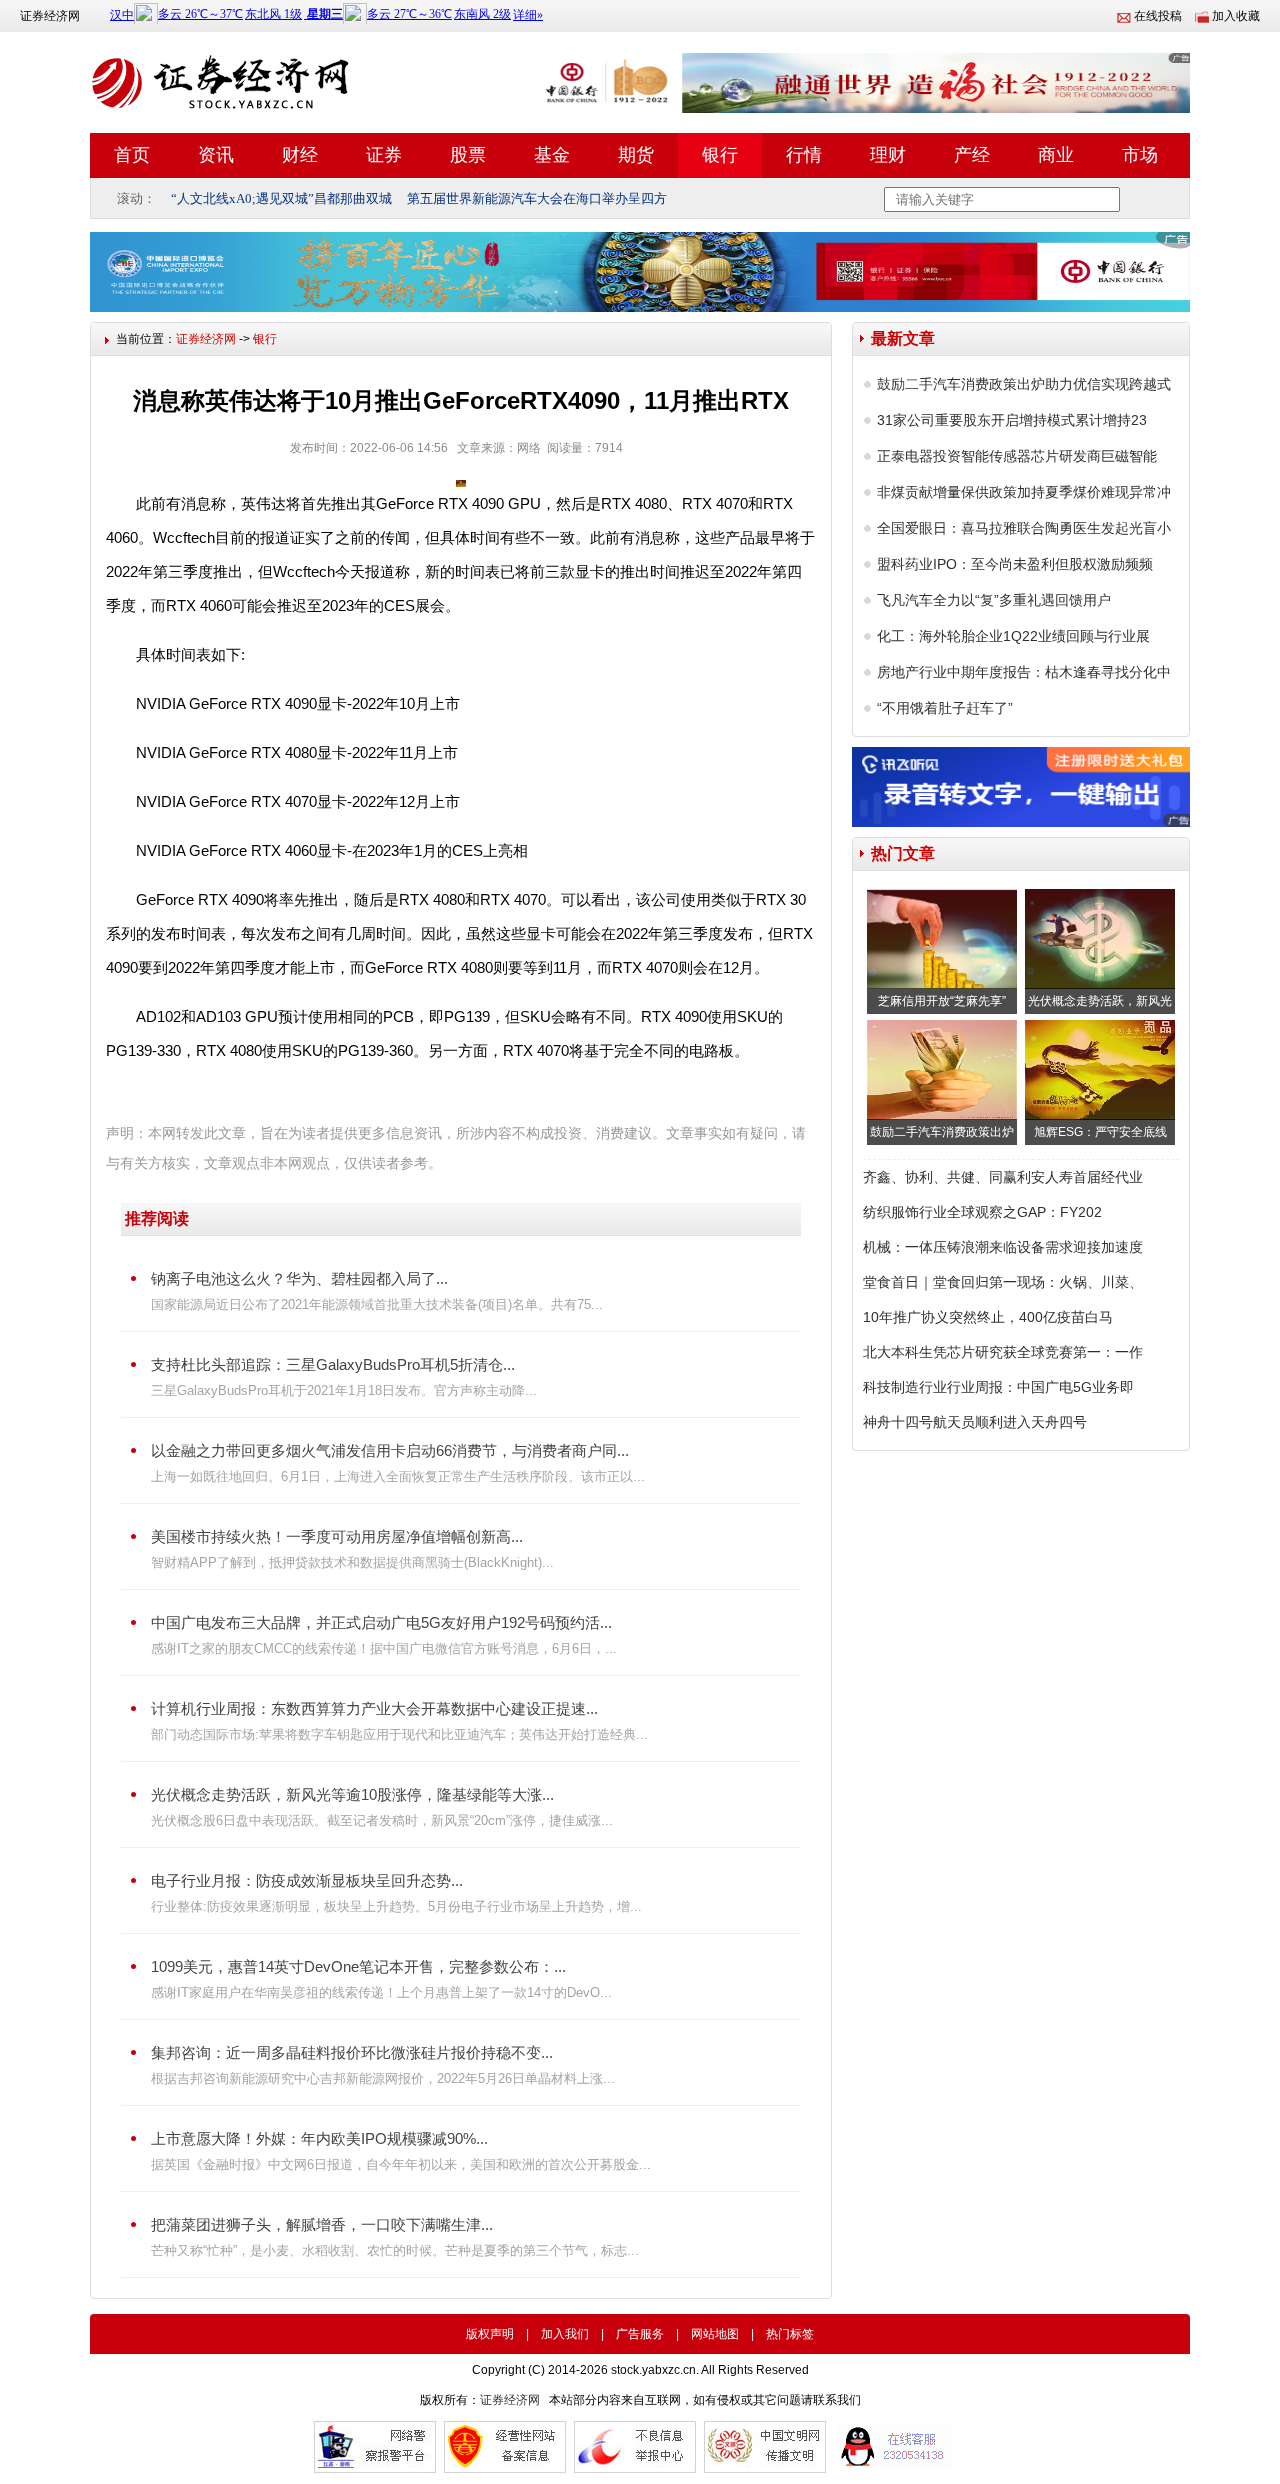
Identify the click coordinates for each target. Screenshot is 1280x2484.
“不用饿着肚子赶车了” (945, 708)
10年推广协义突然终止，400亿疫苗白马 (988, 1317)
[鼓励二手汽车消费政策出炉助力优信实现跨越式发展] (942, 1070)
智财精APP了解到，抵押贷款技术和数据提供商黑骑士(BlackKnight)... (352, 1562)
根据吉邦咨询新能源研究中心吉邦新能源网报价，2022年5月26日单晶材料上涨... (383, 2078)
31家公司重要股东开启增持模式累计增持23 (1012, 420)
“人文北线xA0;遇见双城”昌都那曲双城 (281, 198)
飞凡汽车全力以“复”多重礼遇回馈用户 (994, 600)
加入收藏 (1236, 16)
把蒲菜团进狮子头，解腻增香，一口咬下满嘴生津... (322, 2224)
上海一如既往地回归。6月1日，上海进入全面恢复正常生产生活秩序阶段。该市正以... (398, 1476)
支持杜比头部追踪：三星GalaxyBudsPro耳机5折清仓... (333, 1364)
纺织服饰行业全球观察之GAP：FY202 (982, 1212)
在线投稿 (1158, 16)
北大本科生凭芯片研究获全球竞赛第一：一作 (1003, 1352)
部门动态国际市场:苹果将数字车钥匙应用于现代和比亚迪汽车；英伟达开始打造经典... (399, 1734)
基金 (552, 155)
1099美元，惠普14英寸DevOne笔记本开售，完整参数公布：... (358, 1966)
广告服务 (640, 2334)
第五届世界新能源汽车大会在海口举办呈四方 (537, 198)
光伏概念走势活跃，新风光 (1100, 1001)
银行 (720, 155)
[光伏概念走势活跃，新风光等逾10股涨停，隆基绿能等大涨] (1100, 939)
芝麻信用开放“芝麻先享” (942, 1001)
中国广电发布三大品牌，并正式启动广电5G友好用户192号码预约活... (381, 1622)
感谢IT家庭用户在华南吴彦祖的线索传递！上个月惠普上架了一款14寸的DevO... (381, 1992)
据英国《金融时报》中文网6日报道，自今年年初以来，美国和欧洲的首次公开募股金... (401, 2164)
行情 (804, 155)
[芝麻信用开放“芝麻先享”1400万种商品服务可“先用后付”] (942, 939)
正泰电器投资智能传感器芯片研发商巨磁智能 (1017, 456)
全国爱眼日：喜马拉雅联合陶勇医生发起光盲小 (1024, 528)
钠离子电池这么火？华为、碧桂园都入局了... (299, 1278)
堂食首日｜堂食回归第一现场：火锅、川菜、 (1003, 1282)
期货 (636, 155)
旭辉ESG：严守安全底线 (1100, 1132)
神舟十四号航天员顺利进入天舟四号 (975, 1422)
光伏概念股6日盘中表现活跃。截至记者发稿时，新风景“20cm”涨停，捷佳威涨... (382, 1820)
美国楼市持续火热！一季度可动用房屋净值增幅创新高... (337, 1536)
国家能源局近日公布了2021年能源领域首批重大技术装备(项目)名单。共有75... (377, 1304)
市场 (1140, 155)
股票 (468, 155)
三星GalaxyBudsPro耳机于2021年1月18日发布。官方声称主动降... (344, 1390)
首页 (132, 155)
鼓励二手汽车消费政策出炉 (942, 1132)
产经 (972, 155)
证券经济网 (50, 16)
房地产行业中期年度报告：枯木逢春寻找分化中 (1024, 672)
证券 (384, 155)
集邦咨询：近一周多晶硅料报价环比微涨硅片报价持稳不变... (352, 2052)
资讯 (216, 155)
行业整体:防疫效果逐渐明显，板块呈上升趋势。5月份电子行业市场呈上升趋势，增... (396, 1906)
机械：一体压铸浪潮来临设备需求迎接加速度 (1003, 1247)
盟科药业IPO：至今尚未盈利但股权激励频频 (1015, 564)
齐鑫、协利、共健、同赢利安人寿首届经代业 (1003, 1177)
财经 (300, 155)
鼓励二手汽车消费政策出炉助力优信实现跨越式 (1024, 384)
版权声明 (490, 2334)
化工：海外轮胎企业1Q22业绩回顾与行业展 (1013, 636)
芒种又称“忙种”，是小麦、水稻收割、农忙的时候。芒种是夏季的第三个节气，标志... (395, 2250)
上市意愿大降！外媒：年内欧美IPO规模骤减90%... (319, 2138)
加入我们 (565, 2334)
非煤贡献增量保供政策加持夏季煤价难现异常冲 (1024, 492)
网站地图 (715, 2334)
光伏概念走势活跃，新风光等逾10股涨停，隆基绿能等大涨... (352, 1794)
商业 (1056, 155)
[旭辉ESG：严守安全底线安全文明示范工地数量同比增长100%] (1100, 1070)
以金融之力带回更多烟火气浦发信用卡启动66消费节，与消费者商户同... (390, 1450)
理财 (888, 155)
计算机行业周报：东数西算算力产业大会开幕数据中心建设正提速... (374, 1708)
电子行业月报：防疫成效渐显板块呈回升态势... (307, 1880)
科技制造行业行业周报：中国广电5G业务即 (998, 1387)
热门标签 (790, 2334)
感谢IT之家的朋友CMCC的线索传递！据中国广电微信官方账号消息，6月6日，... (384, 1648)
